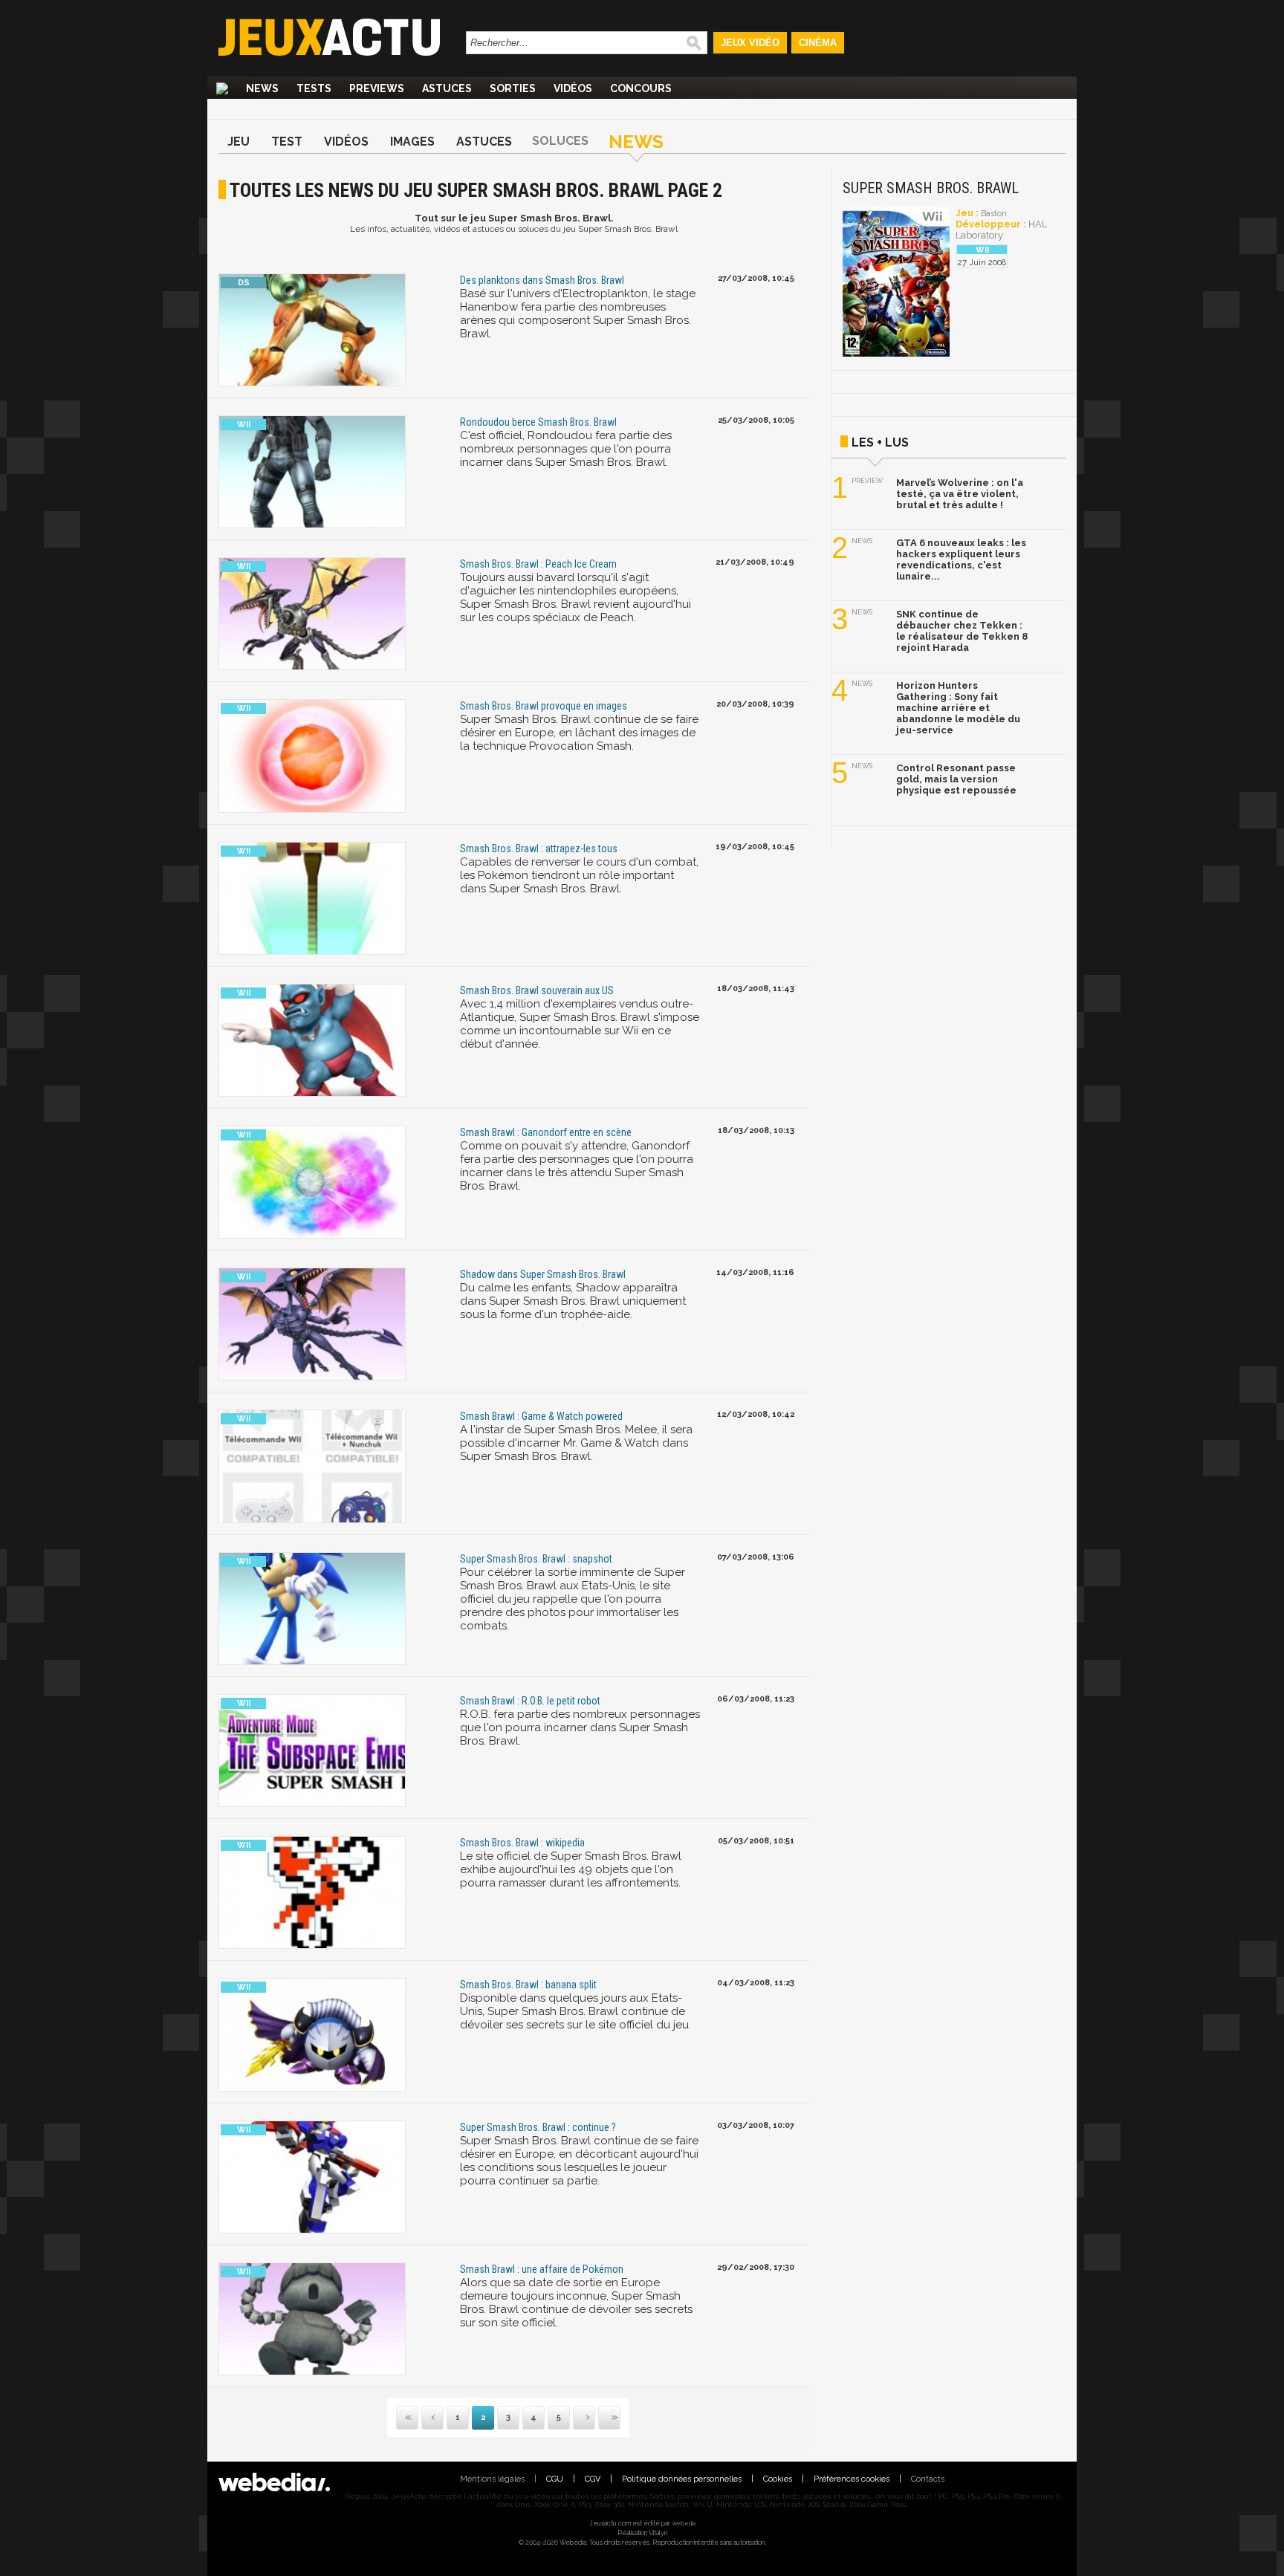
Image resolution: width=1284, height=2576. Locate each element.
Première (407, 2418)
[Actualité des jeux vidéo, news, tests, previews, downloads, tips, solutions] (222, 88)
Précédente (432, 2418)
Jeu (239, 142)
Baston (994, 214)
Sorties (513, 88)
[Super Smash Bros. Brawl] (896, 354)
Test (287, 142)
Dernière (600, 2418)
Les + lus (880, 442)
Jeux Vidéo (750, 43)
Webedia (684, 2523)
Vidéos (573, 88)
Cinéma (818, 43)
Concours (641, 88)
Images (412, 142)
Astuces (447, 88)
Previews (377, 88)
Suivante (574, 2418)
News (262, 88)
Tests (314, 88)
